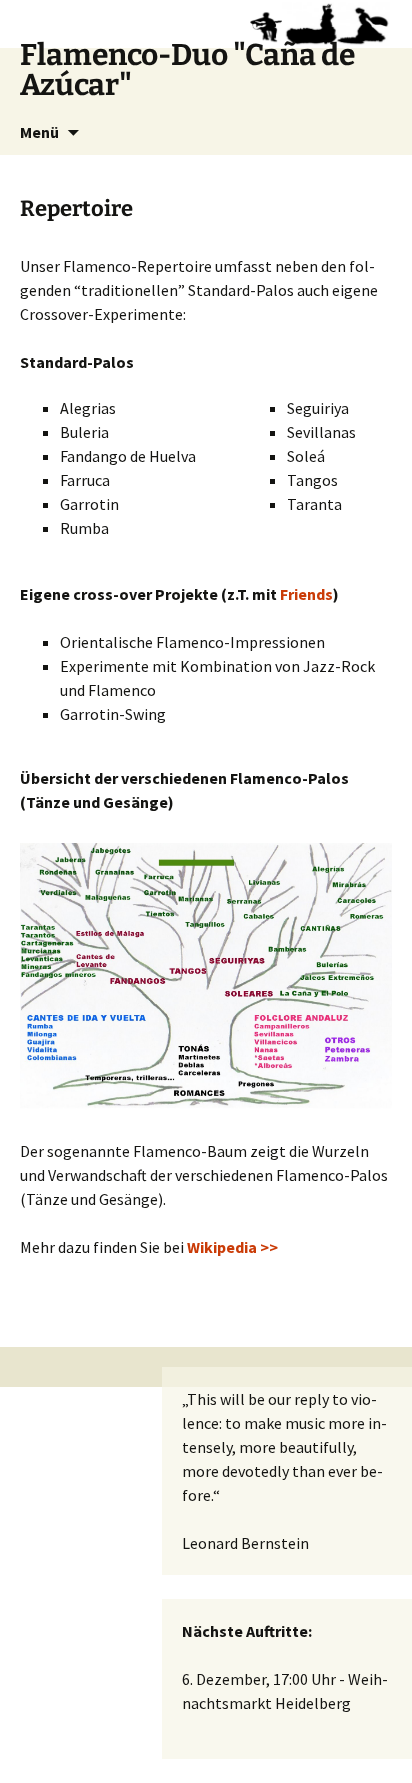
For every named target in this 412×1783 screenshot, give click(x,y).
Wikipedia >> (232, 1247)
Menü (39, 132)
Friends (306, 594)
